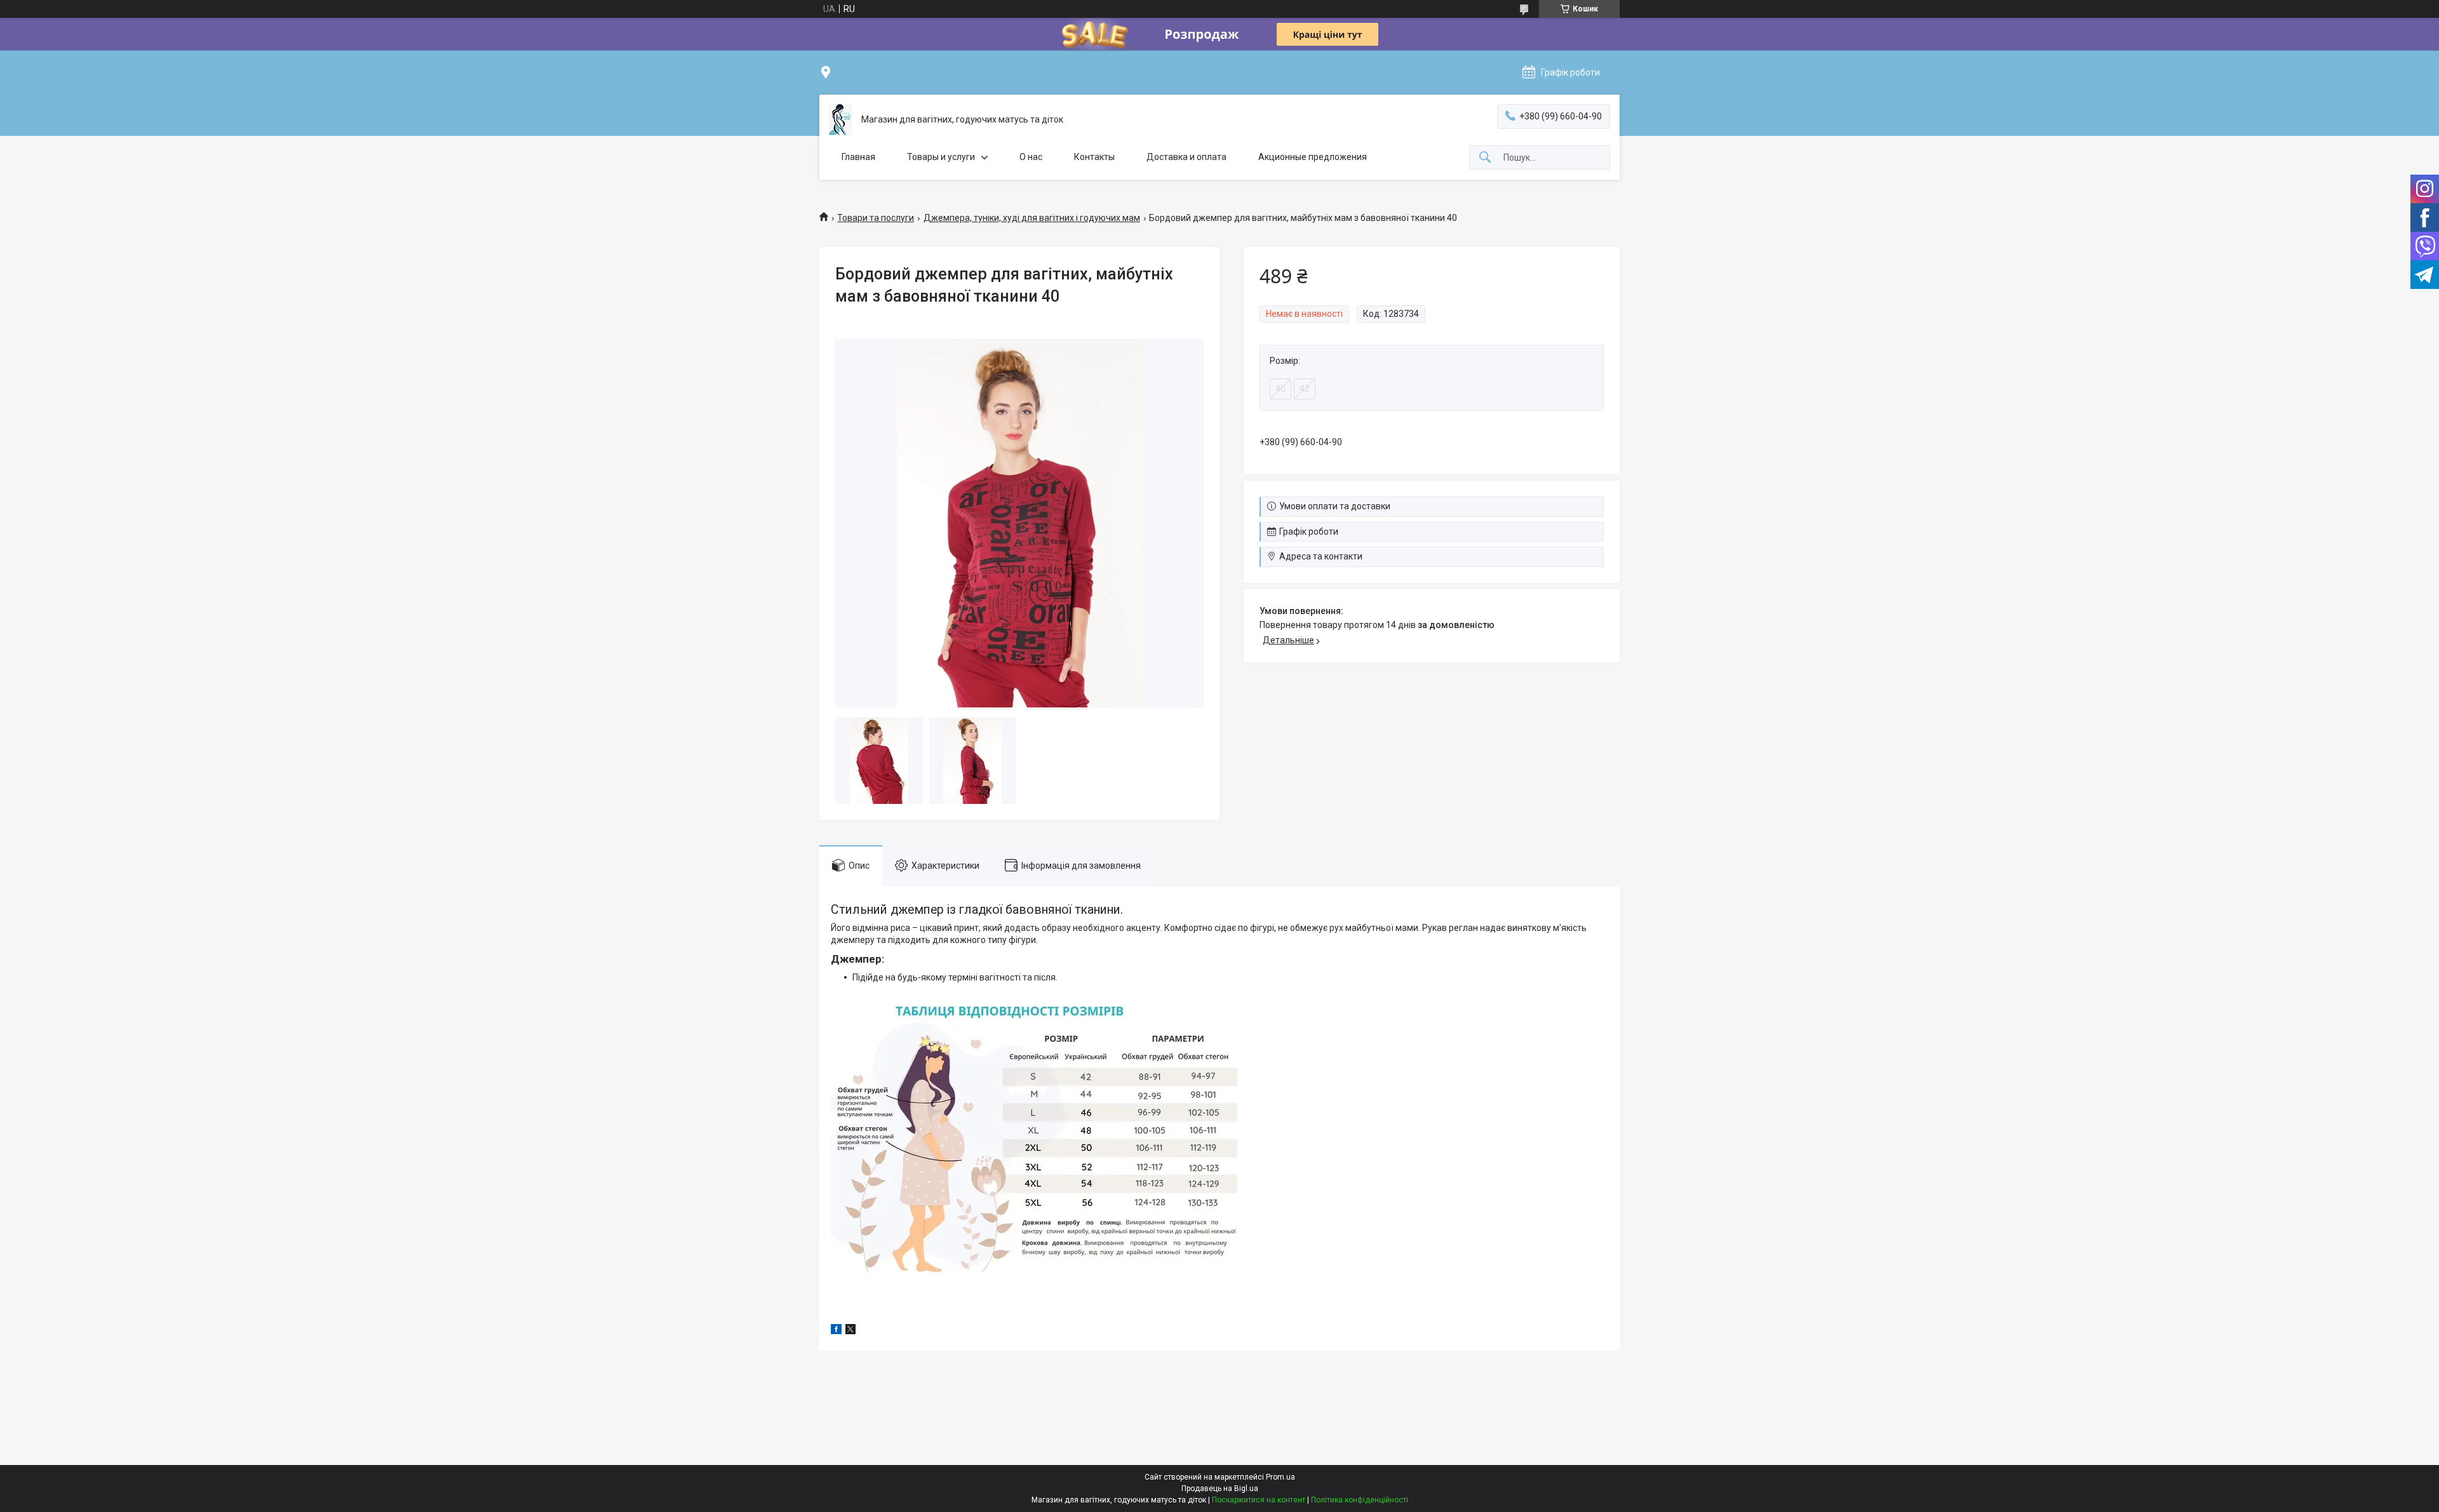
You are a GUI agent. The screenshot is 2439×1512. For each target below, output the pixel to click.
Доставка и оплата (1186, 157)
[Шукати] (1485, 158)
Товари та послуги (876, 218)
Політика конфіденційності (1360, 1500)
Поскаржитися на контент (1259, 1500)
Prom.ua (1280, 1477)
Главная (858, 157)
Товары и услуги (941, 157)
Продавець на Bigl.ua (1220, 1489)
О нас (1031, 157)
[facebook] (836, 1331)
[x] (850, 1331)
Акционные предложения (1313, 157)
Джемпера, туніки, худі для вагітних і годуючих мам (1032, 218)
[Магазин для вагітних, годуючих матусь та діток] (840, 120)
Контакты (1094, 157)
